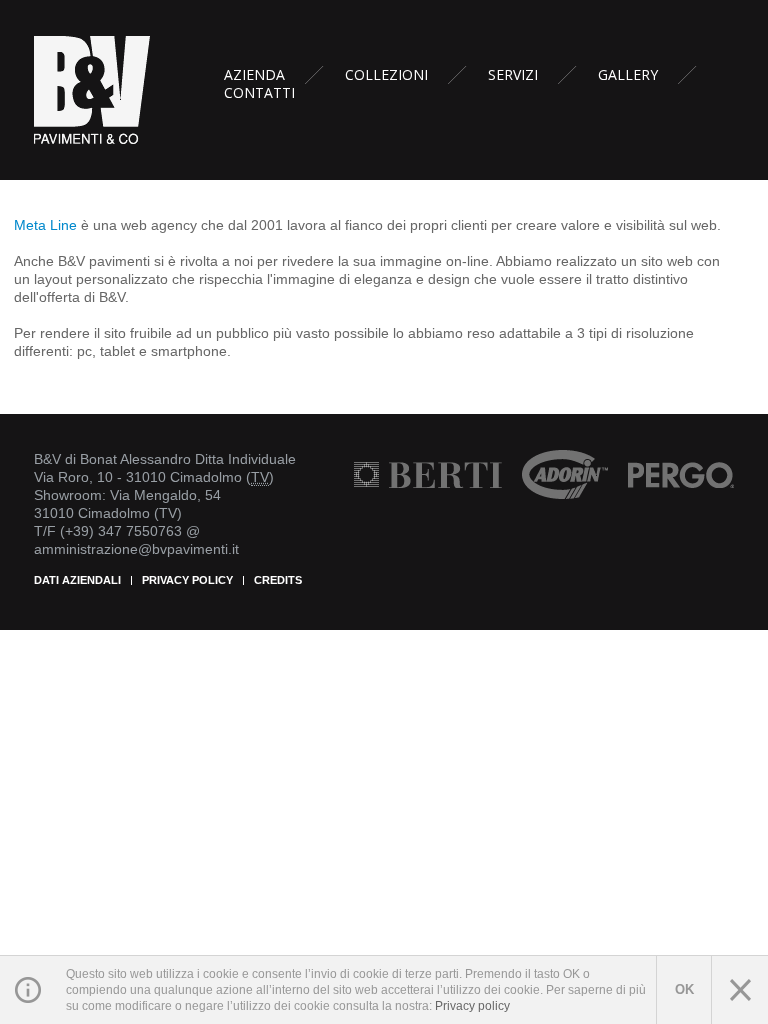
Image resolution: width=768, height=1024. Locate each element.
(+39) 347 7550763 (121, 531)
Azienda (254, 75)
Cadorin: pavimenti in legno (565, 474)
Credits (278, 580)
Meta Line (45, 225)
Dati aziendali (77, 580)
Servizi (513, 75)
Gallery (628, 75)
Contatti (259, 93)
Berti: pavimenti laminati (428, 475)
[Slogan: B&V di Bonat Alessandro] (94, 89)
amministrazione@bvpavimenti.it (136, 549)
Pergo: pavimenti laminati (681, 475)
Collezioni (386, 75)
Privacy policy (187, 580)
